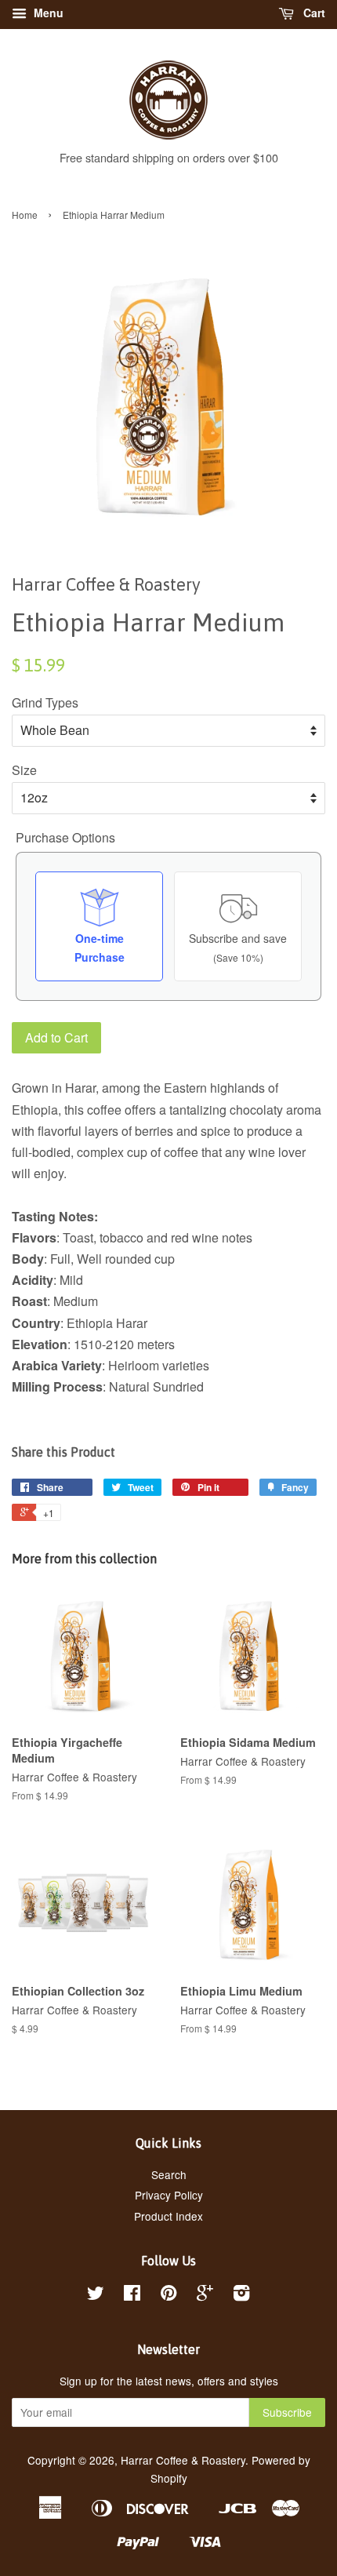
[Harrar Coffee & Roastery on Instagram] (241, 2295)
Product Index (168, 2216)
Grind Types (45, 702)
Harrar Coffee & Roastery (183, 2460)
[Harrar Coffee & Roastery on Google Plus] (205, 2295)
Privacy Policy (169, 2195)
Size (24, 770)
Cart (313, 13)
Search (169, 2174)
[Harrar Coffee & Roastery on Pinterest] (168, 2295)
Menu (47, 13)
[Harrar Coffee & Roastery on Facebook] (132, 2295)
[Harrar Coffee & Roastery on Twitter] (96, 2295)
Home (25, 215)
